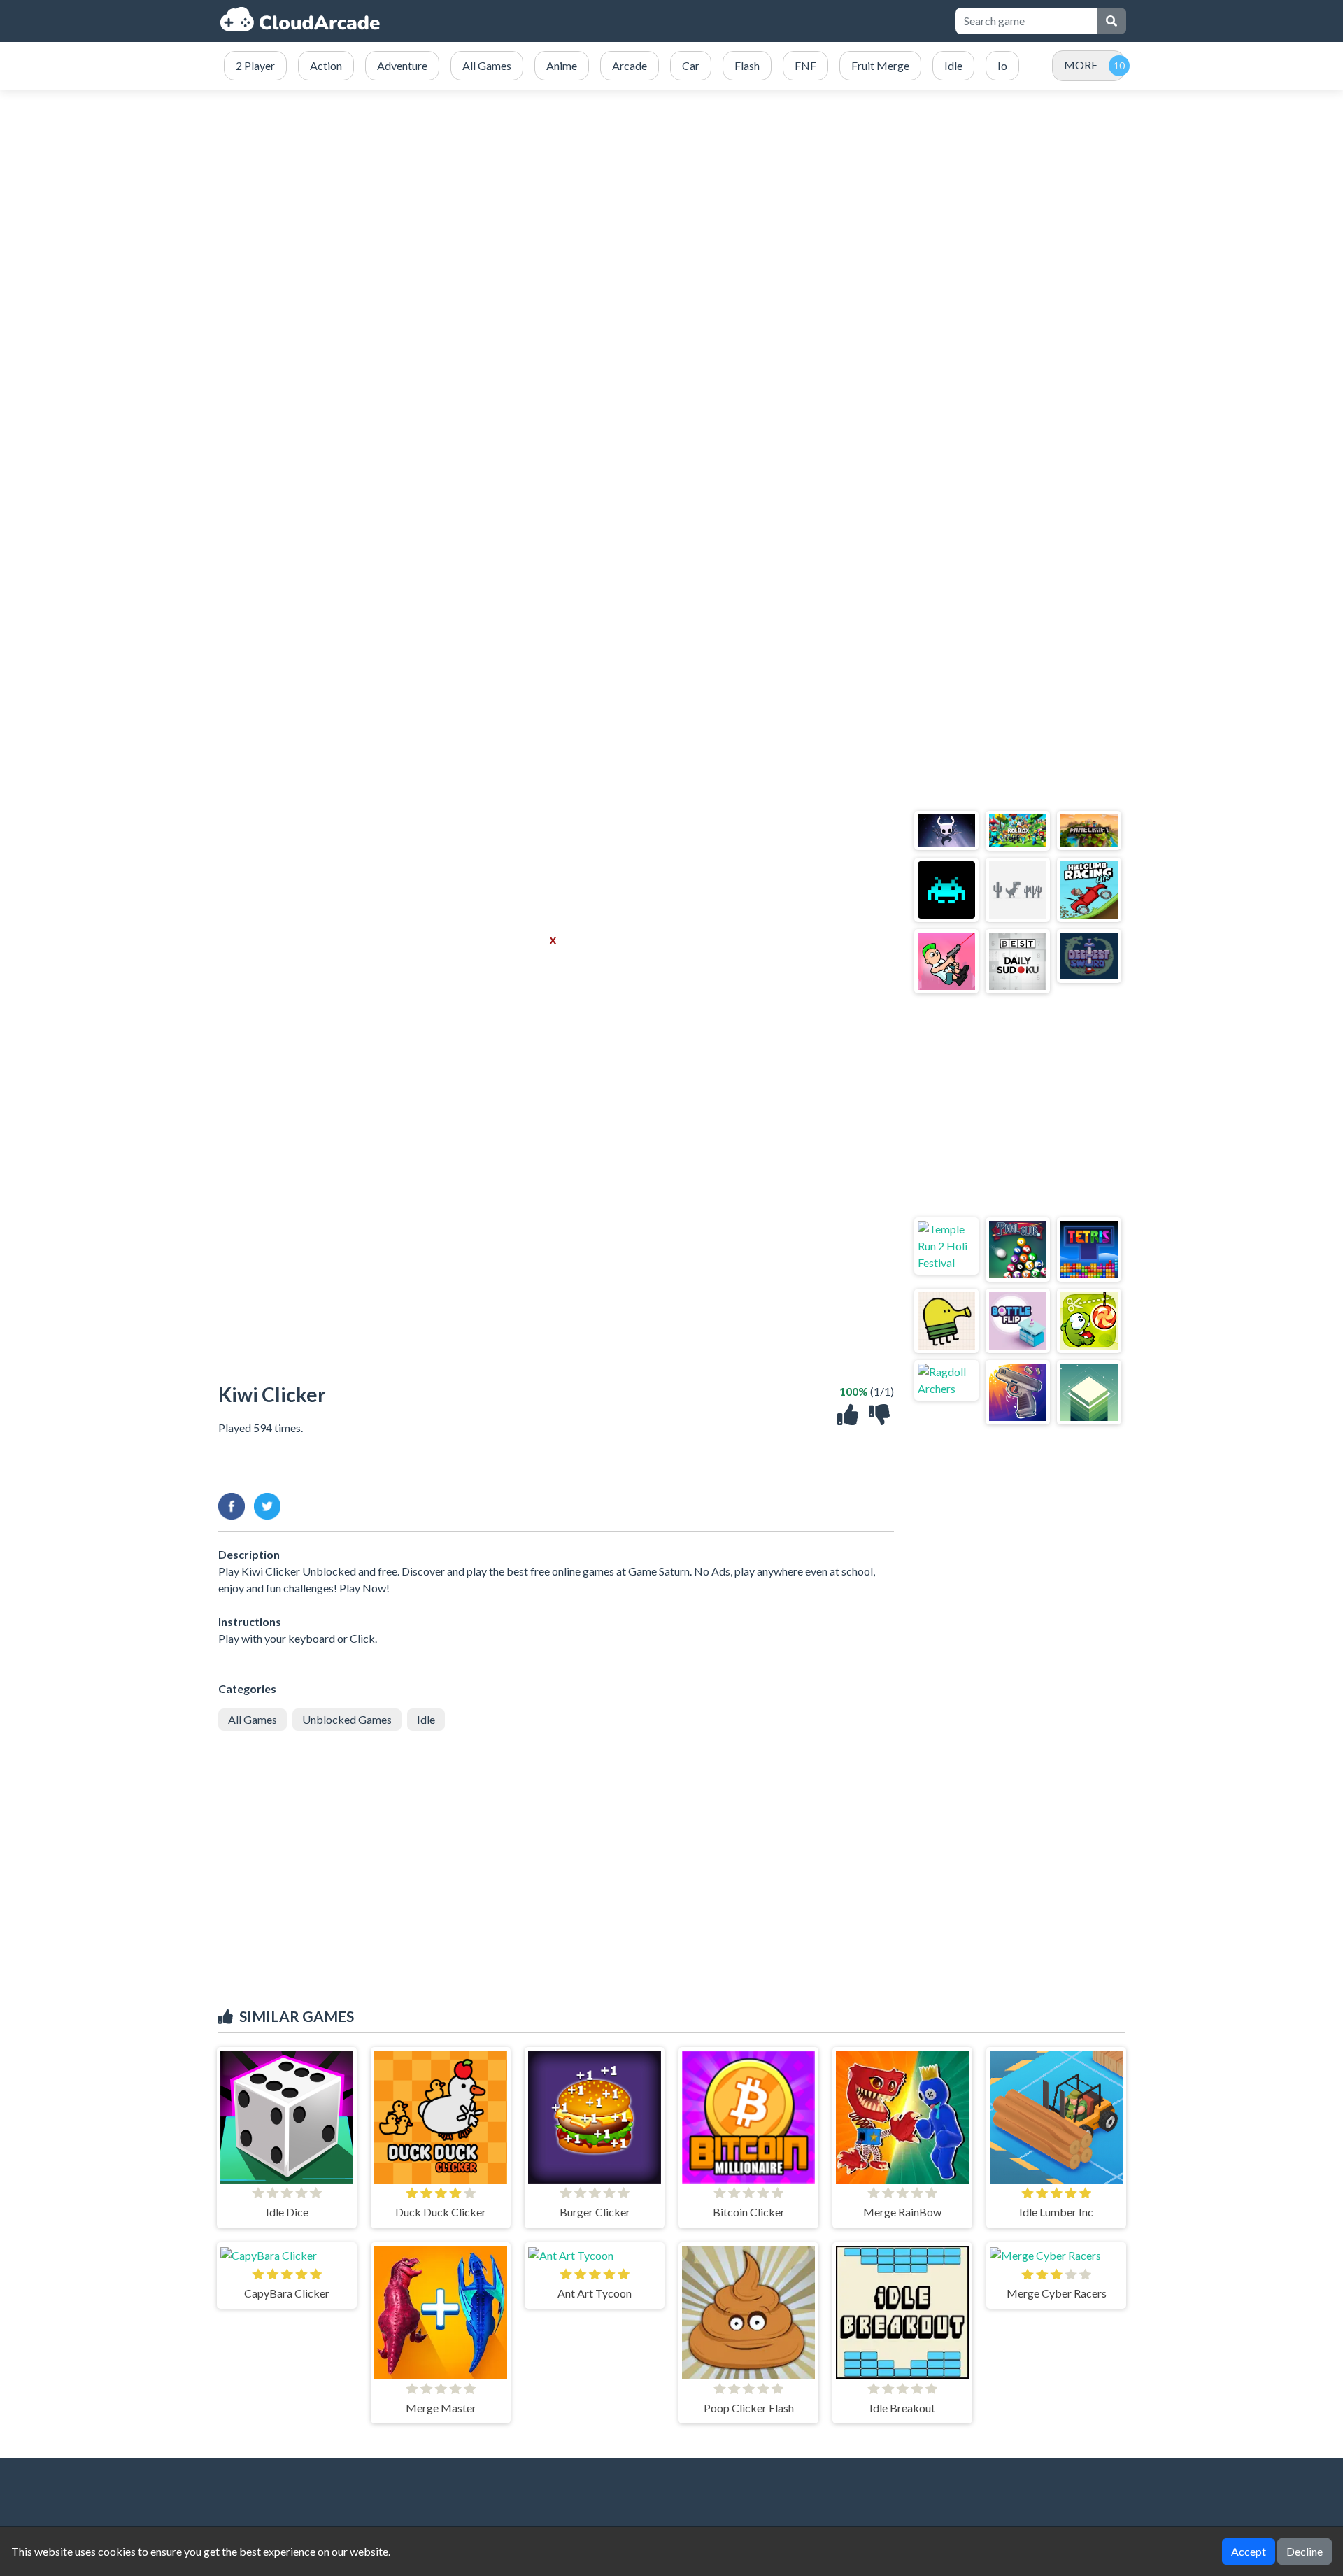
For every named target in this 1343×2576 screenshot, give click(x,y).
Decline (1305, 2551)
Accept (1249, 2551)
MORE (1081, 65)
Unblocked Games (347, 1719)
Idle (426, 1719)
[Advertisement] (671, 222)
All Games (253, 1719)
